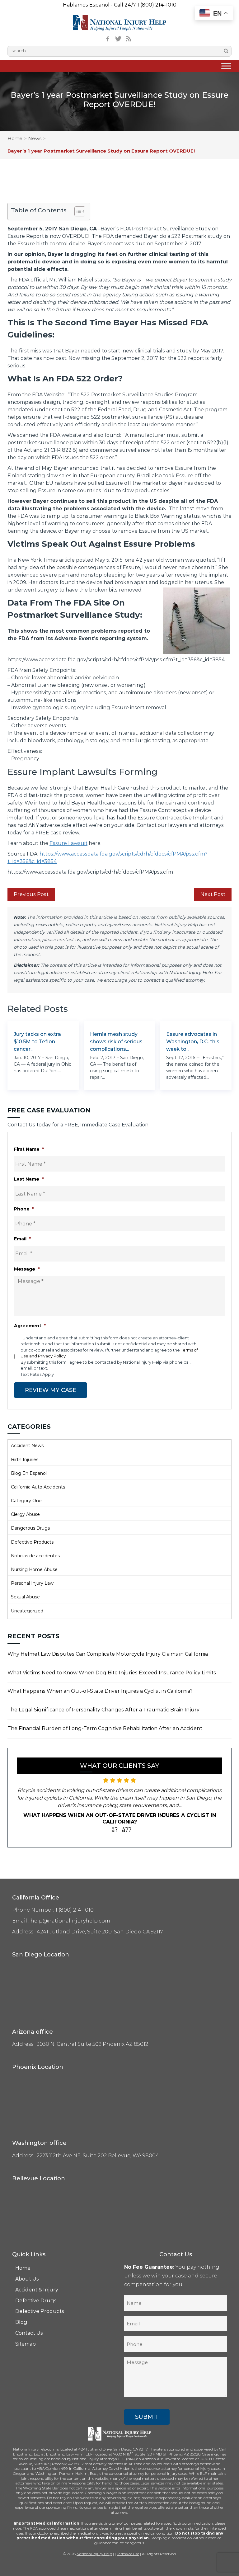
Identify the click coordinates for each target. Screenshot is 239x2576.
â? (115, 1830)
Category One (26, 1501)
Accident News (27, 1446)
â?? (127, 1830)
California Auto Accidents (38, 1487)
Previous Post (31, 894)
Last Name (29, 1179)
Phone (24, 1209)
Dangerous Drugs (30, 1528)
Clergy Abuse (25, 1514)
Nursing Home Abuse (34, 1569)
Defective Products (32, 1542)
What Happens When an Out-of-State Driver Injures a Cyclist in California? (100, 1691)
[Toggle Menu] (226, 66)
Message (27, 1269)
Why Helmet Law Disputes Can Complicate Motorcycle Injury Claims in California (108, 1654)
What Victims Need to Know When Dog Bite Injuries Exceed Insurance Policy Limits (112, 1673)
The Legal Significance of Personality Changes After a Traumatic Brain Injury (103, 1710)
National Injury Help (94, 2554)
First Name (29, 1149)
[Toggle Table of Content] (77, 211)
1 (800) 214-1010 (157, 5)
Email (22, 1239)
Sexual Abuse (25, 1597)
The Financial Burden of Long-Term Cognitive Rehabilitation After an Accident (105, 1728)
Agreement (30, 1326)
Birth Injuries (25, 1460)
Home (15, 138)
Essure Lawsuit (68, 843)
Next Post (213, 894)
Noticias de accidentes (35, 1556)
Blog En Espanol (29, 1473)
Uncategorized (27, 1611)
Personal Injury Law (32, 1583)
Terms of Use (128, 2554)
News (35, 138)
